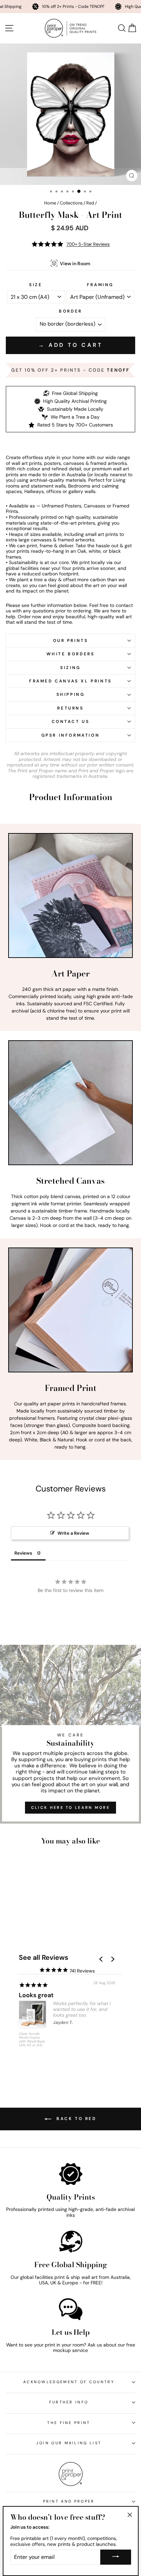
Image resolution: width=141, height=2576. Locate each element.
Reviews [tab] (23, 1553)
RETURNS (70, 708)
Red (90, 203)
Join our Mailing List (69, 2443)
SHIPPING (71, 694)
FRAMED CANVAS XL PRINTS (70, 681)
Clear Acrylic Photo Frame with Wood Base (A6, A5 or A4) (32, 2040)
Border (70, 311)
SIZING (70, 668)
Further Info (69, 2402)
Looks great (36, 1995)
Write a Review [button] (73, 1533)
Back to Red (75, 2119)
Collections (71, 203)
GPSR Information (71, 735)
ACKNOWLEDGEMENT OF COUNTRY (69, 2382)
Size (36, 285)
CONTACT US (71, 722)
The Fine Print (69, 2423)
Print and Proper (69, 2501)
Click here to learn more (70, 1807)
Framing (100, 285)
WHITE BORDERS (71, 654)
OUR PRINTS (71, 641)
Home (50, 203)
